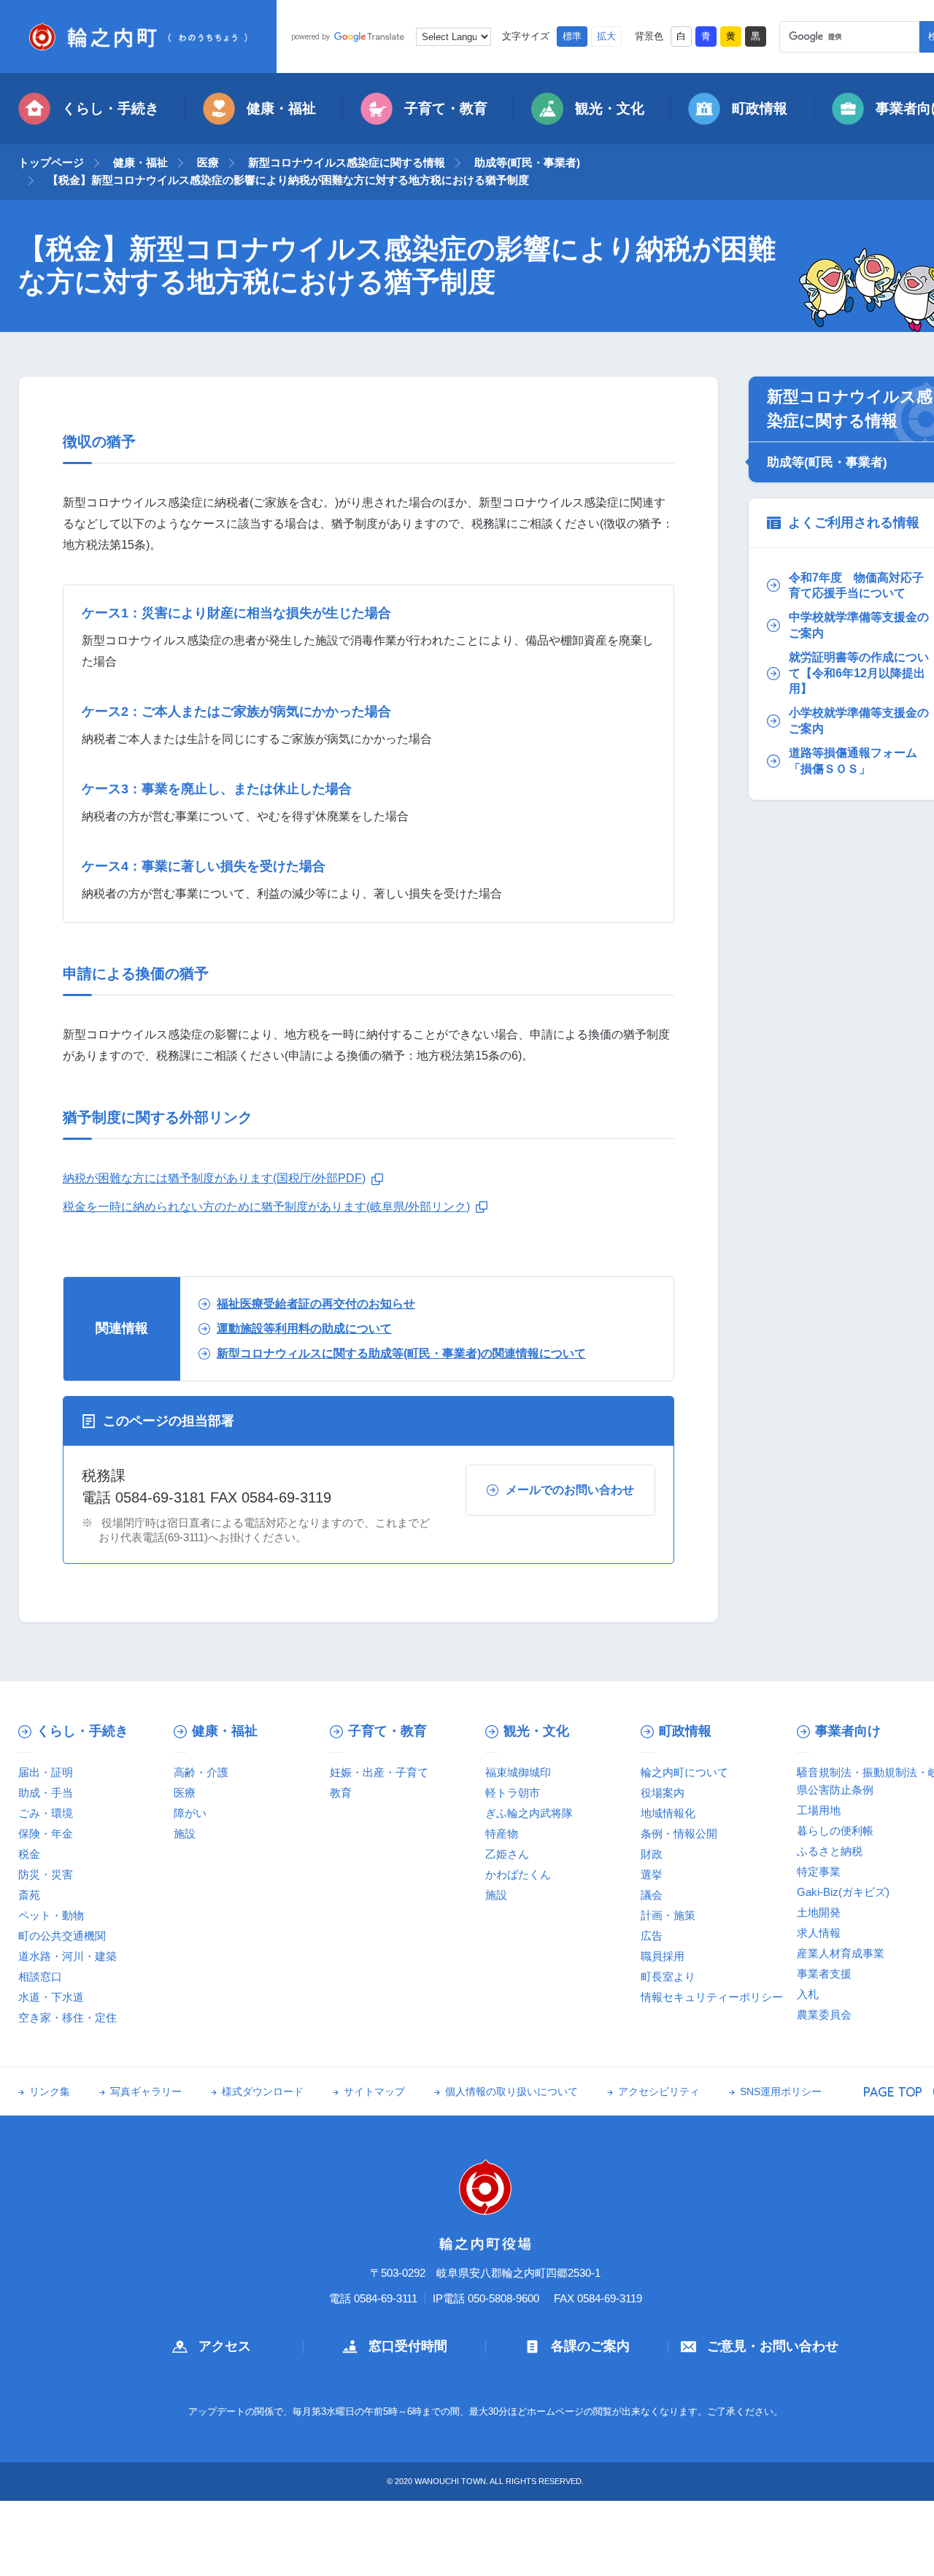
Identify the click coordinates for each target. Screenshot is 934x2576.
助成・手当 (46, 1793)
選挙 (652, 1874)
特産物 (502, 1833)
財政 (652, 1854)
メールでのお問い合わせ (570, 1490)
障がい (190, 1813)
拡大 (606, 36)
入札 (808, 1994)
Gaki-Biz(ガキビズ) (843, 1892)
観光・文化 (610, 108)
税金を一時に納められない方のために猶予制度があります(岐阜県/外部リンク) (266, 1207)
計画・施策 (668, 1915)
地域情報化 (668, 1813)
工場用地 (819, 1810)
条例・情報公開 (679, 1833)
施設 (185, 1833)
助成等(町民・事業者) (527, 162)
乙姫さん (507, 1854)
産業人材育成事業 (841, 1953)
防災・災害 (46, 1874)
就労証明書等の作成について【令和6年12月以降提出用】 (859, 673)
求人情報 (819, 1933)
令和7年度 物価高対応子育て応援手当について (856, 586)
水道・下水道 (51, 1997)
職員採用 (663, 1956)
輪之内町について (684, 1772)
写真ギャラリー (146, 2092)
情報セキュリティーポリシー (712, 1997)
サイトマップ (374, 2092)
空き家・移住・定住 (67, 2017)
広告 (652, 1936)
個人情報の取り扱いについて (512, 2092)
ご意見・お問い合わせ (773, 2346)
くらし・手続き (111, 108)
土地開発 (819, 1912)
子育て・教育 (446, 108)
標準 (572, 36)
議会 (652, 1895)
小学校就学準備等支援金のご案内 (859, 721)
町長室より (668, 1977)
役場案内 (663, 1793)
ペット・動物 (51, 1915)
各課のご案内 (590, 2346)
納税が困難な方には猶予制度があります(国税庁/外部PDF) (214, 1178)
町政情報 (760, 108)
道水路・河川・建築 (67, 1956)
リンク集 (50, 2092)
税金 (29, 1854)
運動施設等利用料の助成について (304, 1329)
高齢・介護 (201, 1772)
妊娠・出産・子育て (379, 1772)
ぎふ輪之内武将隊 (529, 1813)
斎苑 (29, 1895)
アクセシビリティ (659, 2092)
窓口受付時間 (408, 2346)
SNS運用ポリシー (781, 2092)
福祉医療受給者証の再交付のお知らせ (316, 1304)
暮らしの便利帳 (835, 1831)
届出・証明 (46, 1772)
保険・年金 (46, 1833)
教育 (341, 1793)
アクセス (225, 2346)
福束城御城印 (518, 1772)
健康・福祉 (281, 108)
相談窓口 (40, 1977)
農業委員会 (824, 2014)
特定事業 (819, 1871)
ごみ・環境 (46, 1813)
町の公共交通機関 (62, 1936)
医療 (208, 162)
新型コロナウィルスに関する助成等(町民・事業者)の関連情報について (401, 1353)
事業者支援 (824, 1974)
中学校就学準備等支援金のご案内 (859, 625)
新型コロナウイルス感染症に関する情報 (347, 162)
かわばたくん (518, 1874)
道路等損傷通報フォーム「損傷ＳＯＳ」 (853, 761)
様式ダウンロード (263, 2092)
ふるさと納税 (830, 1851)
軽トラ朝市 (513, 1793)
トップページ (51, 162)
